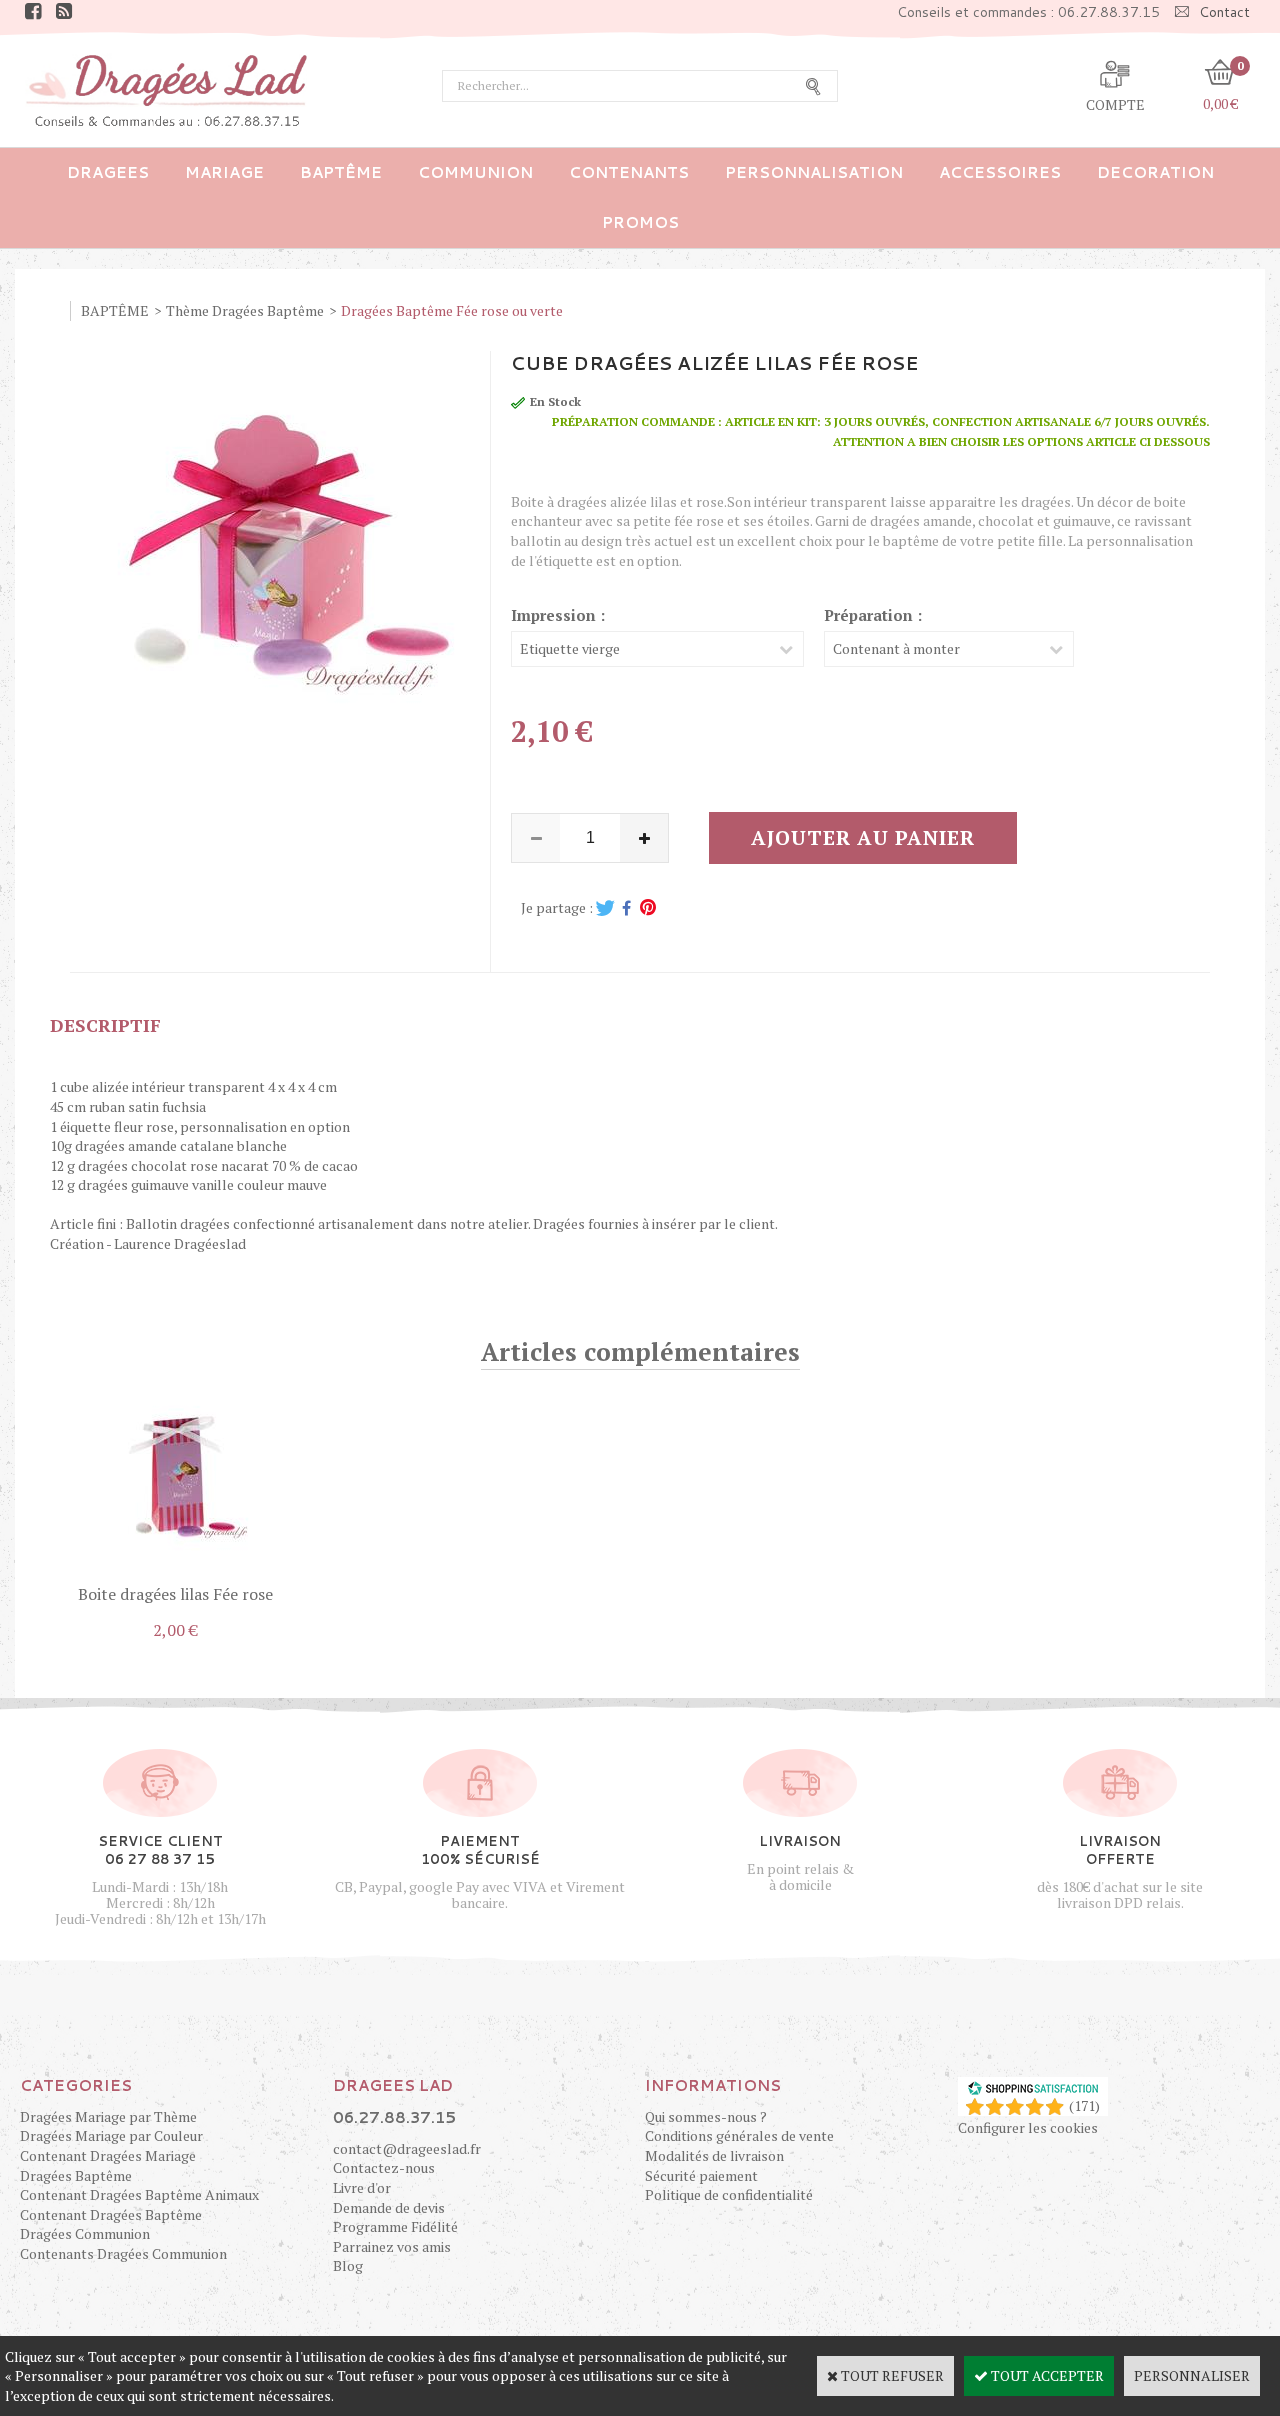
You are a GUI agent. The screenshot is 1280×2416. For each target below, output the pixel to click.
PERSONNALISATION (814, 172)
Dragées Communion (85, 2233)
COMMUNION (475, 172)
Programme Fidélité (395, 2226)
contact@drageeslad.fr (407, 2148)
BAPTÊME (341, 172)
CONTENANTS (629, 172)
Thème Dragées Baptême (245, 310)
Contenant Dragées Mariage (108, 2155)
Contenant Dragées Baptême (111, 2214)
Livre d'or (362, 2187)
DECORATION (1155, 172)
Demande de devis (389, 2207)
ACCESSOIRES (1000, 172)
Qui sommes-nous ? (706, 2116)
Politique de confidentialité (729, 2194)
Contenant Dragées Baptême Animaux (139, 2194)
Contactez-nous (384, 2167)
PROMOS (640, 222)
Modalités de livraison (714, 2155)
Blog (348, 2265)
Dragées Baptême (76, 2175)
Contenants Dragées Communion (123, 2253)
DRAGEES (108, 172)
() (1084, 2105)
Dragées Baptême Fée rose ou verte (452, 310)
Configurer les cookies (1028, 2127)
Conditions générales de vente (739, 2135)
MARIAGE (224, 172)
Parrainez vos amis (392, 2246)
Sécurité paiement (701, 2175)
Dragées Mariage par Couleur (111, 2135)
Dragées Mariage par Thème (108, 2116)
